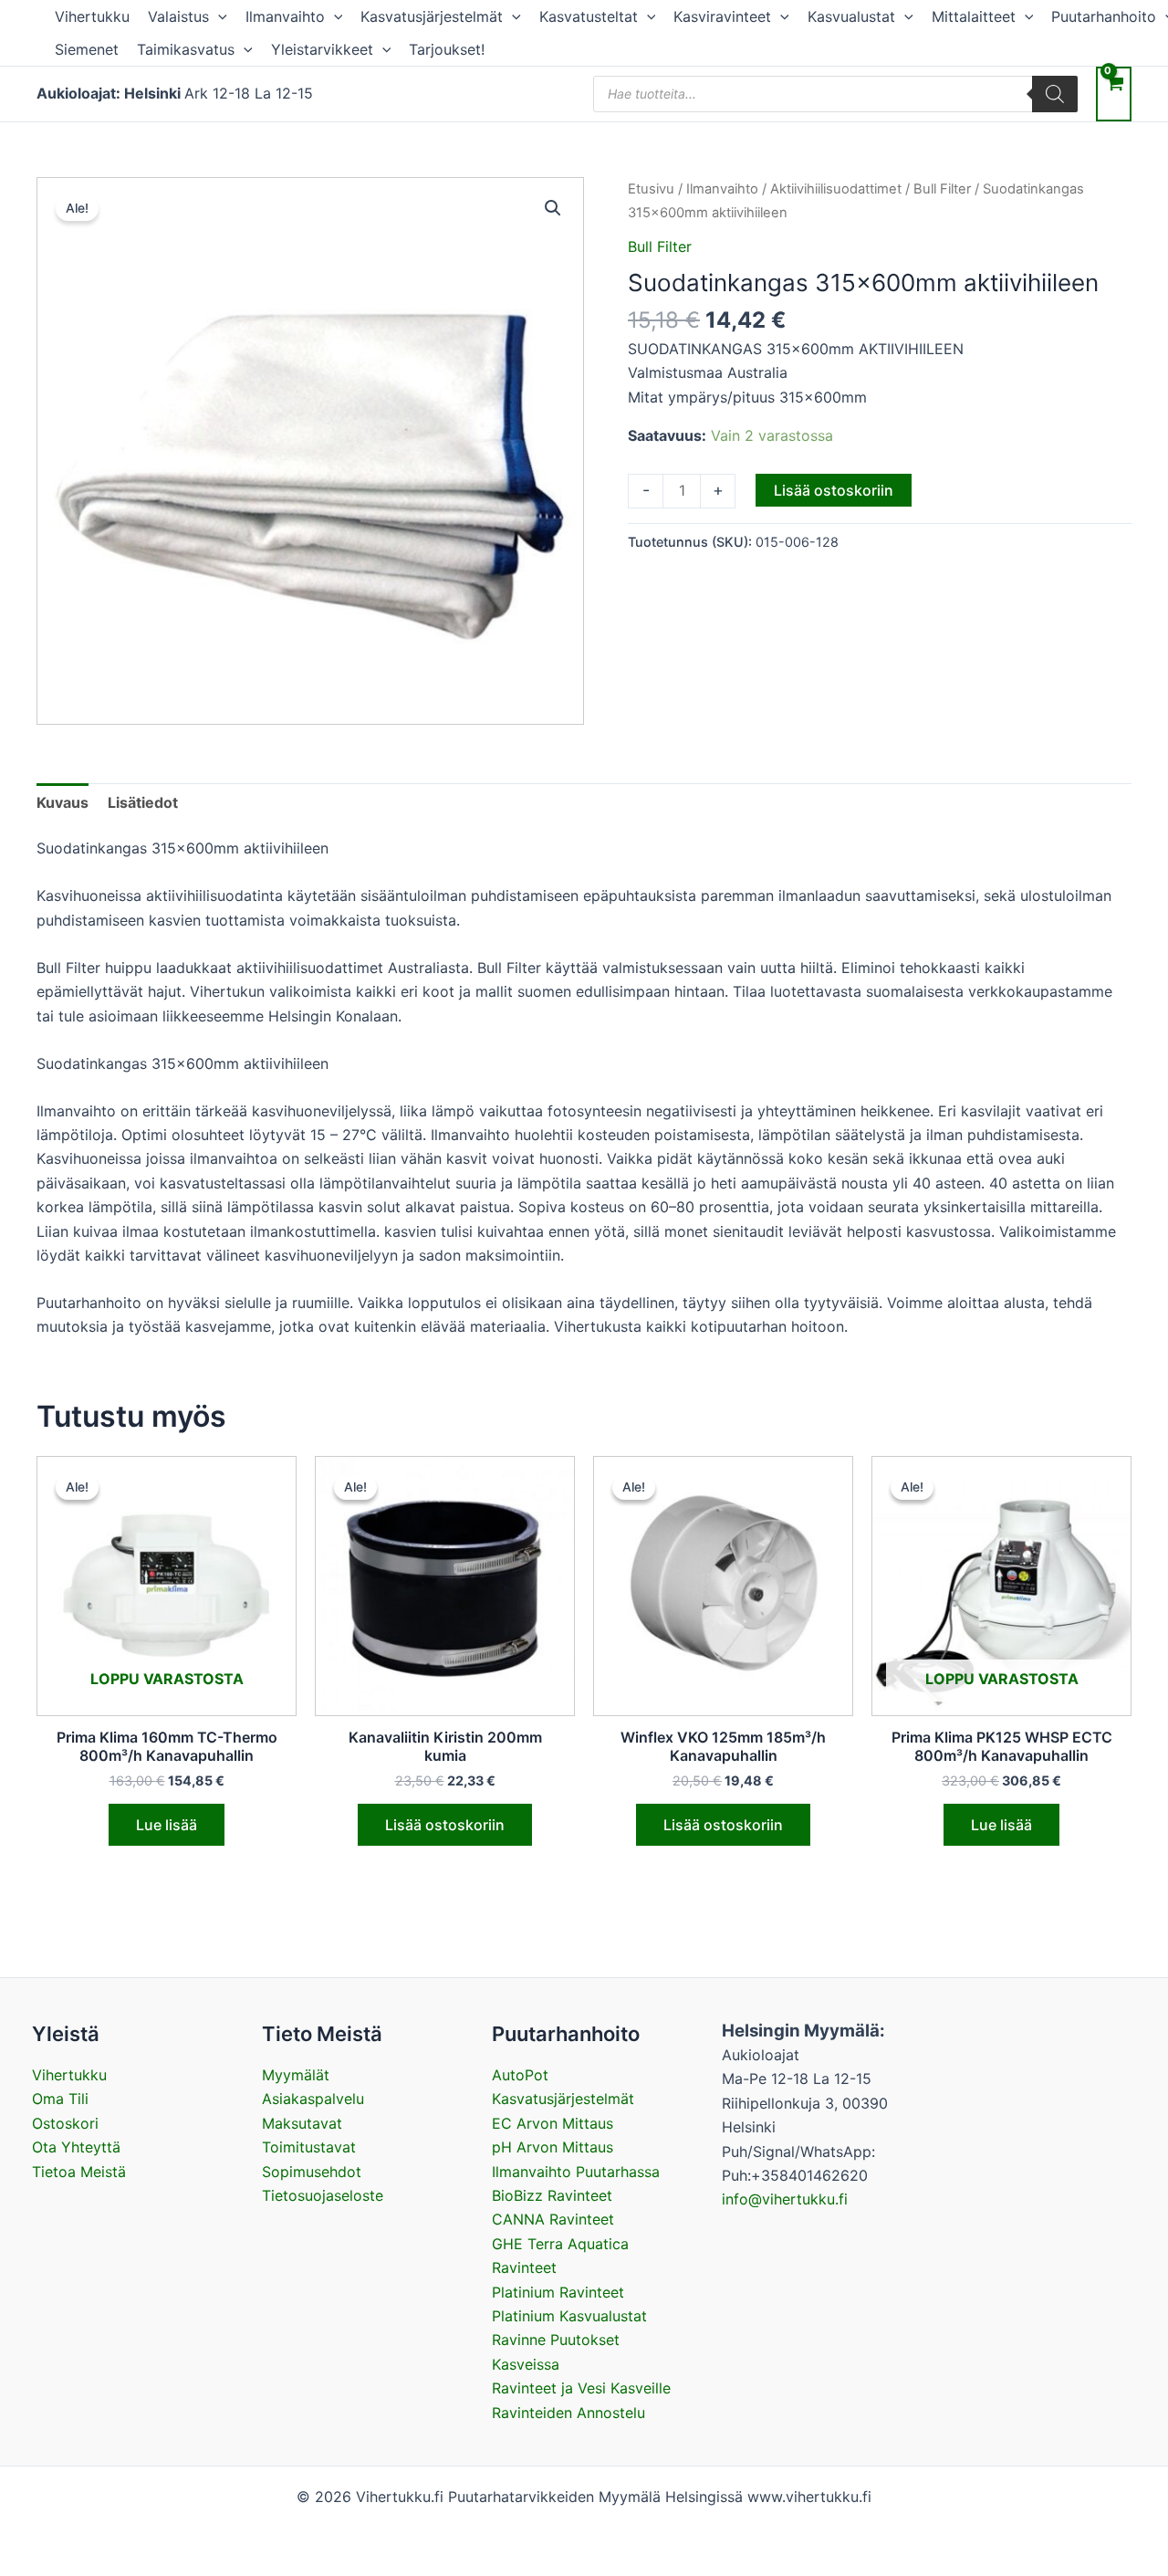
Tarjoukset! (447, 49)
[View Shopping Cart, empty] (1114, 94)
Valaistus (178, 16)
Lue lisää (167, 1825)
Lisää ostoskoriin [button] (445, 1825)
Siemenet (87, 49)
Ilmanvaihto (285, 16)
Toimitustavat (309, 2147)
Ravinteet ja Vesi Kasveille (581, 2388)
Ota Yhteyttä (76, 2147)
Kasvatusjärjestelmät (432, 16)
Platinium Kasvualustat (569, 2316)
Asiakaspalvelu (313, 2099)
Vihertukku (92, 16)
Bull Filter (942, 189)
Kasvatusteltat (589, 16)
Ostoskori (65, 2123)
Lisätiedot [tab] (143, 802)
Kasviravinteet (722, 16)
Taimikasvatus (186, 49)
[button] (218, 16)
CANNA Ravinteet (553, 2219)
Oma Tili (60, 2099)
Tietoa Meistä (79, 2172)
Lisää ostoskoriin (834, 490)
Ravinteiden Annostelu (568, 2413)
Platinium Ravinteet (558, 2292)
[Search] (1055, 94)
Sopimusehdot (312, 2172)
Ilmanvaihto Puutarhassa (576, 2172)
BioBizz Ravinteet (552, 2195)
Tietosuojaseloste (323, 2195)
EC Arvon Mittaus (553, 2123)
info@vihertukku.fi (785, 2199)
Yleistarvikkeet (322, 49)
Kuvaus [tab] (63, 802)
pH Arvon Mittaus (553, 2147)
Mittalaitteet (974, 16)
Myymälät (296, 2075)
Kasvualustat (851, 16)
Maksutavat (302, 2123)
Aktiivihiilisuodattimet (836, 189)
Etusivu (651, 189)
